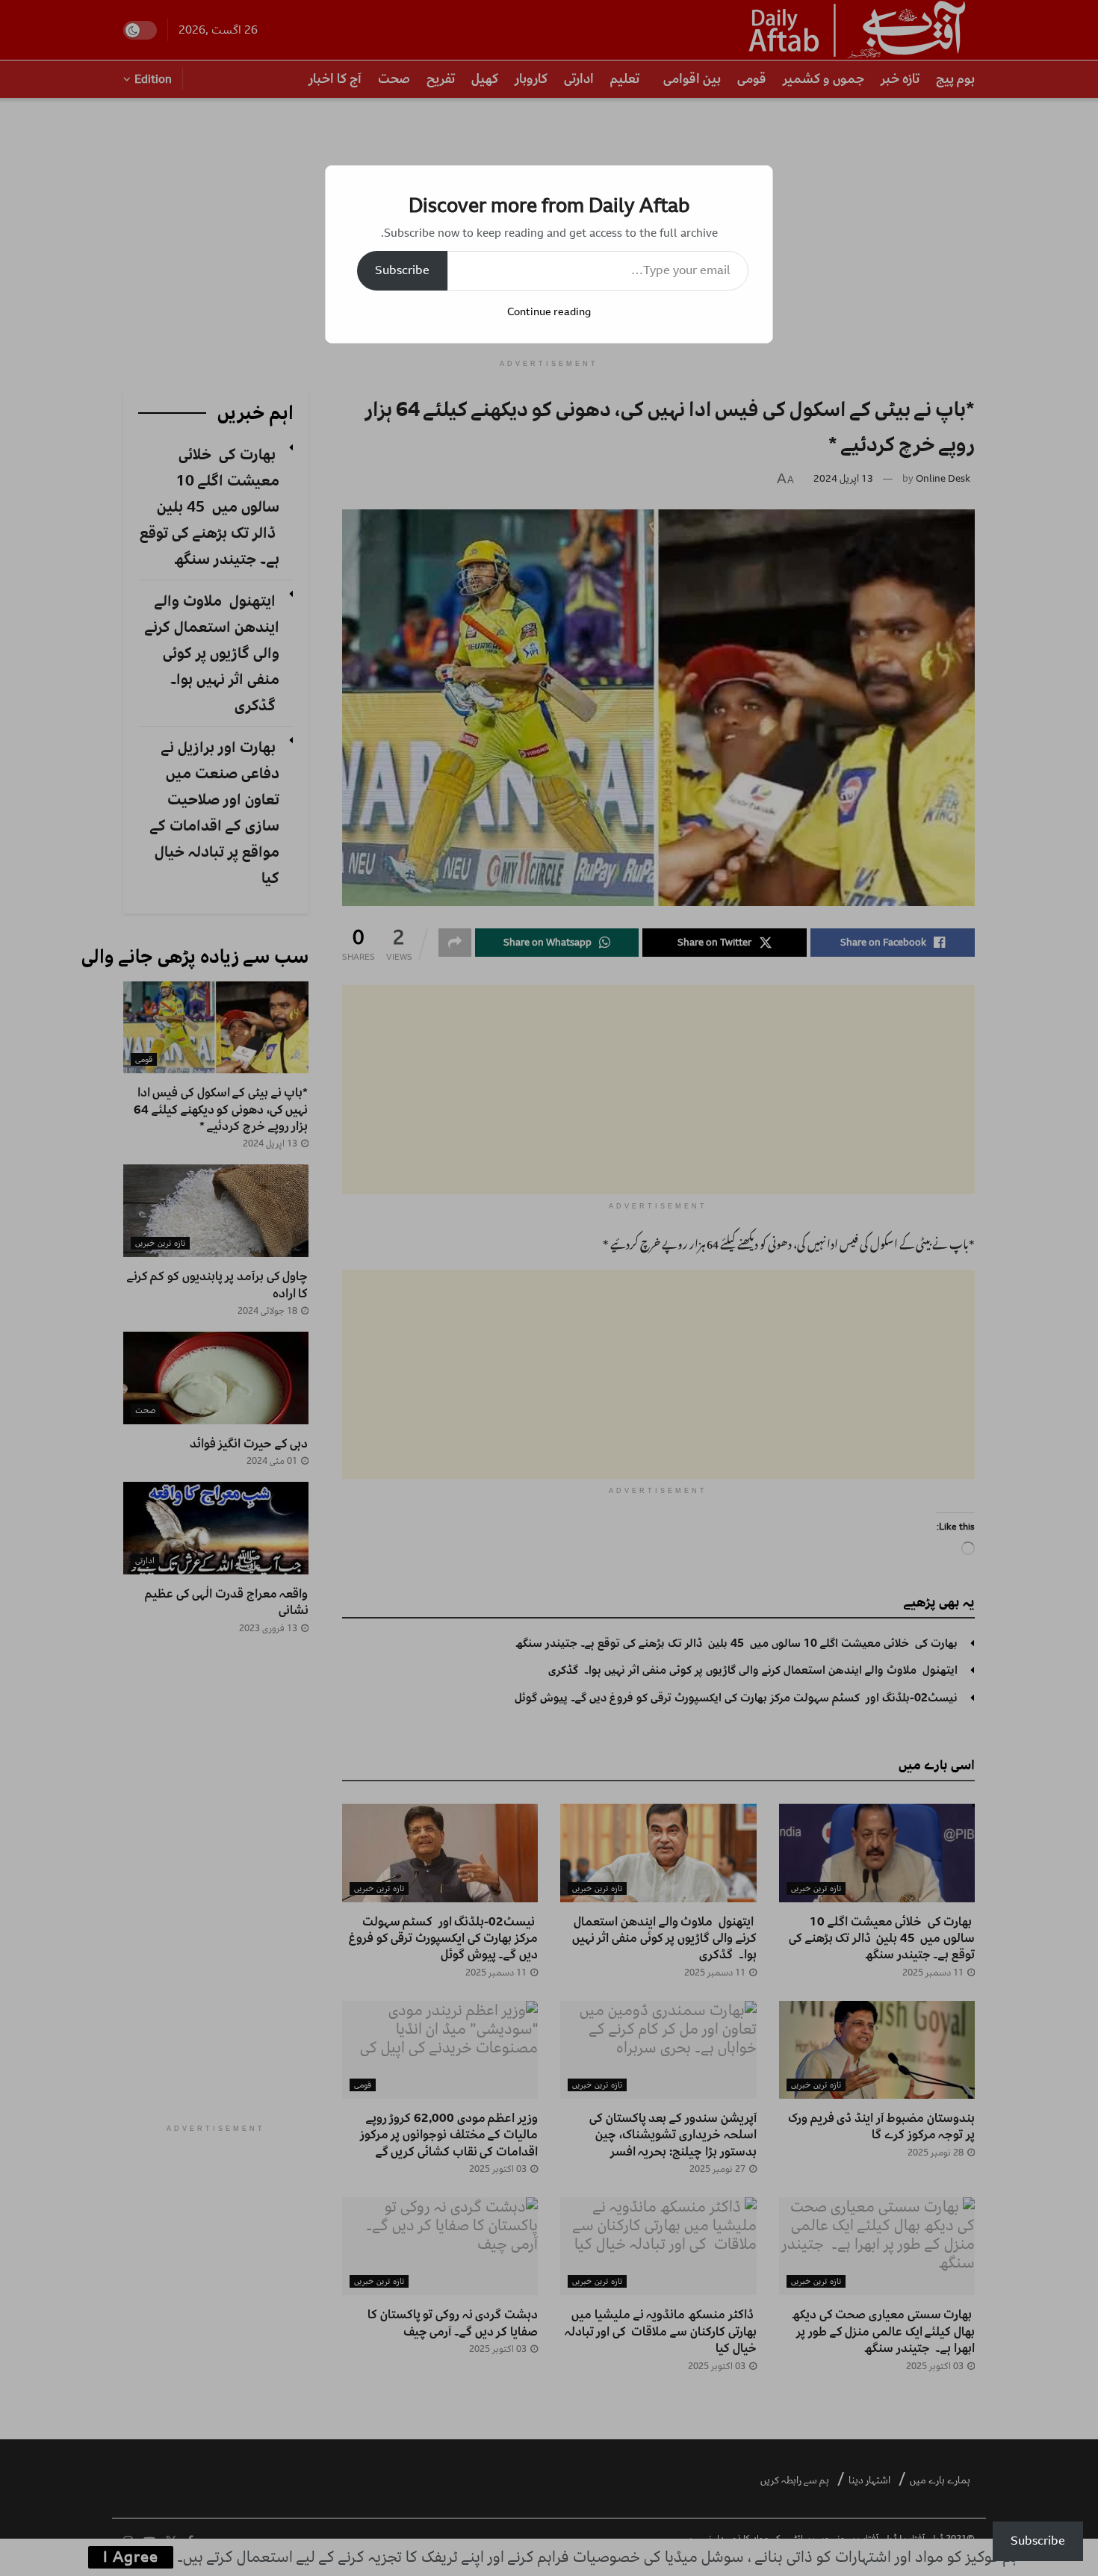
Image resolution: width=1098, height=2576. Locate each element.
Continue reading (549, 312)
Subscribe (402, 270)
